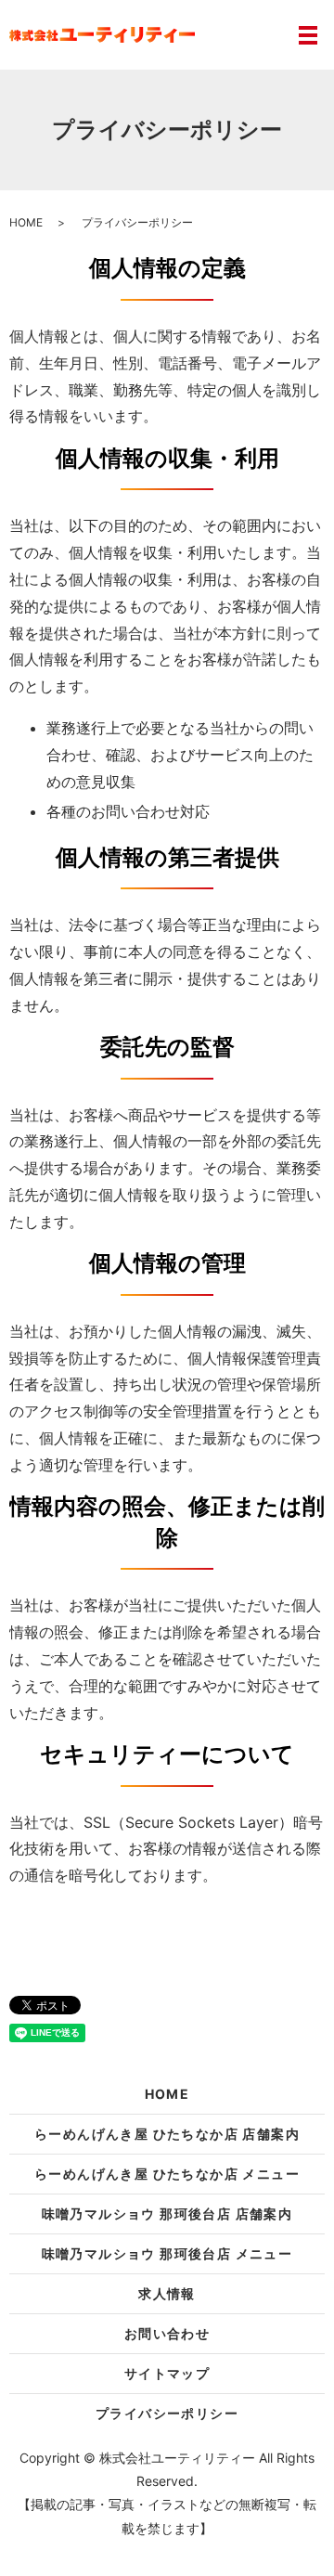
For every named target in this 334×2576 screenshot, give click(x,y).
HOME (26, 222)
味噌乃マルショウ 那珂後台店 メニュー (167, 2253)
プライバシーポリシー (167, 2413)
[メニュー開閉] (308, 35)
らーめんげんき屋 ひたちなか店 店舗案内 (167, 2134)
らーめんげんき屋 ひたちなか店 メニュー (167, 2174)
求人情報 (167, 2293)
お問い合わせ (167, 2333)
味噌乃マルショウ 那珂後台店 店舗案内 (167, 2214)
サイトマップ (167, 2373)
